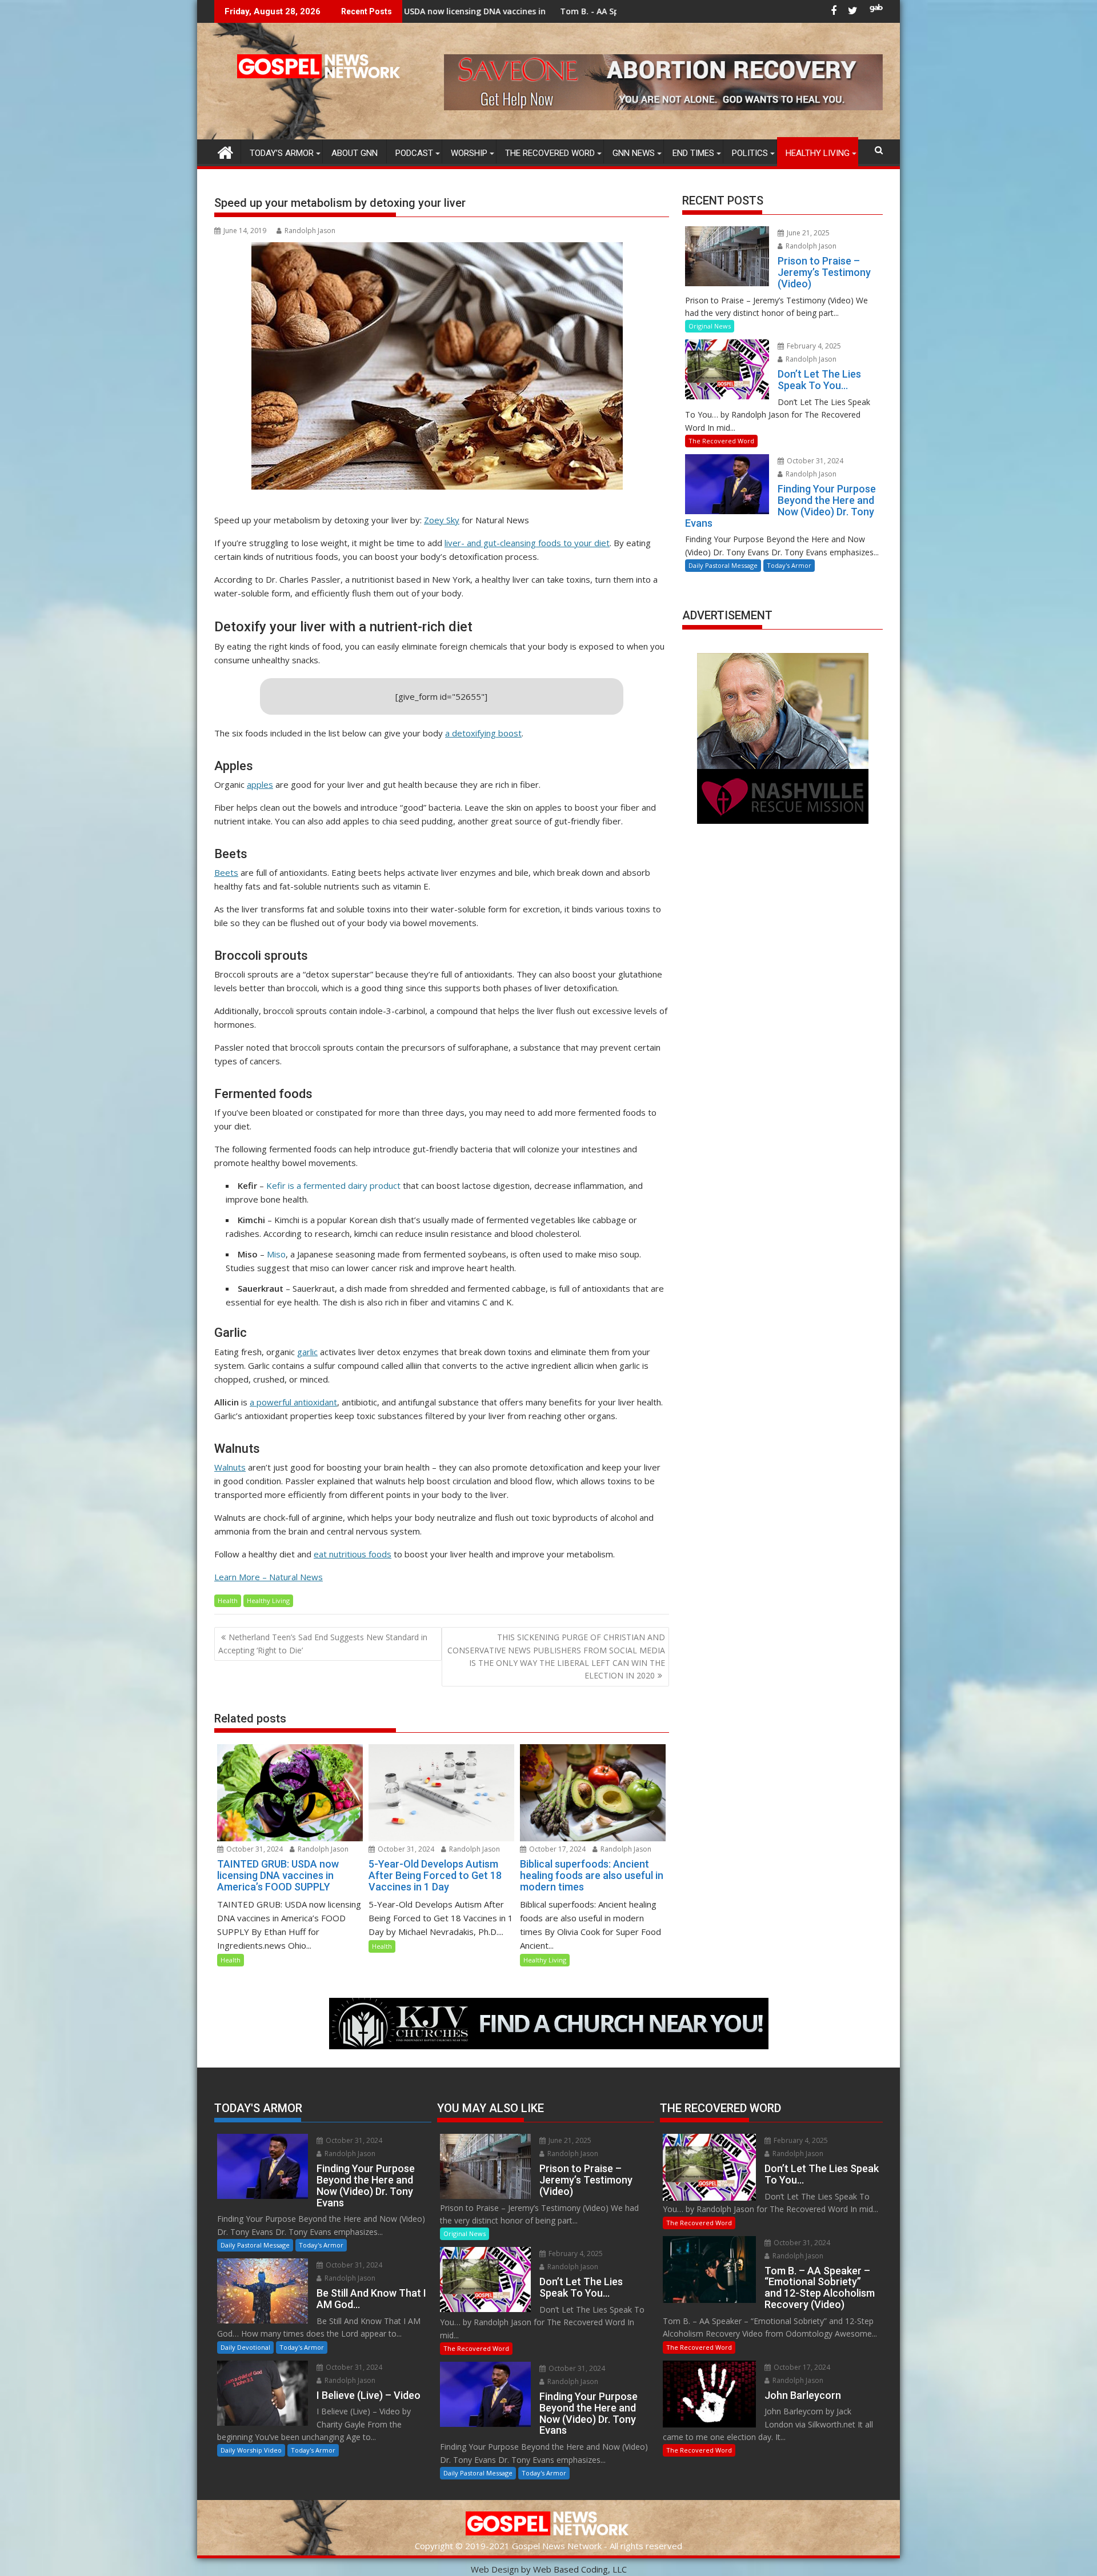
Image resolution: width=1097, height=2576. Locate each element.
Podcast (414, 153)
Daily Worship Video (251, 2450)
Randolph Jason (310, 231)
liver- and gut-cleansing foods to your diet (527, 543)
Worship (469, 153)
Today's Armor (789, 565)
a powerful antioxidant (293, 1402)
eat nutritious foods (353, 1554)
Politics (750, 153)
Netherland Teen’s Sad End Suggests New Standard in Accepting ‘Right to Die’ (323, 1643)
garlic (307, 1352)
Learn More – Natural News (269, 1577)
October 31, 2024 (254, 1849)
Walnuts (230, 1467)
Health (228, 1601)
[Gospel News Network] (225, 151)
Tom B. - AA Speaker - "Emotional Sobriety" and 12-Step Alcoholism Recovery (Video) (555, 11)
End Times (693, 153)
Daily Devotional (245, 2347)
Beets (226, 872)
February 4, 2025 (813, 346)
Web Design (495, 2569)
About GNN (355, 153)
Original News (710, 326)
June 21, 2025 (807, 233)
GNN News (634, 153)
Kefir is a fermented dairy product (333, 1185)
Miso (276, 1254)
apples (260, 784)
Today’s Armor (282, 153)
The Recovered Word (550, 153)
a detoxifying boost (483, 733)
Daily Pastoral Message (723, 565)
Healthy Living (818, 153)
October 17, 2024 (556, 1849)
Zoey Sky (442, 520)
